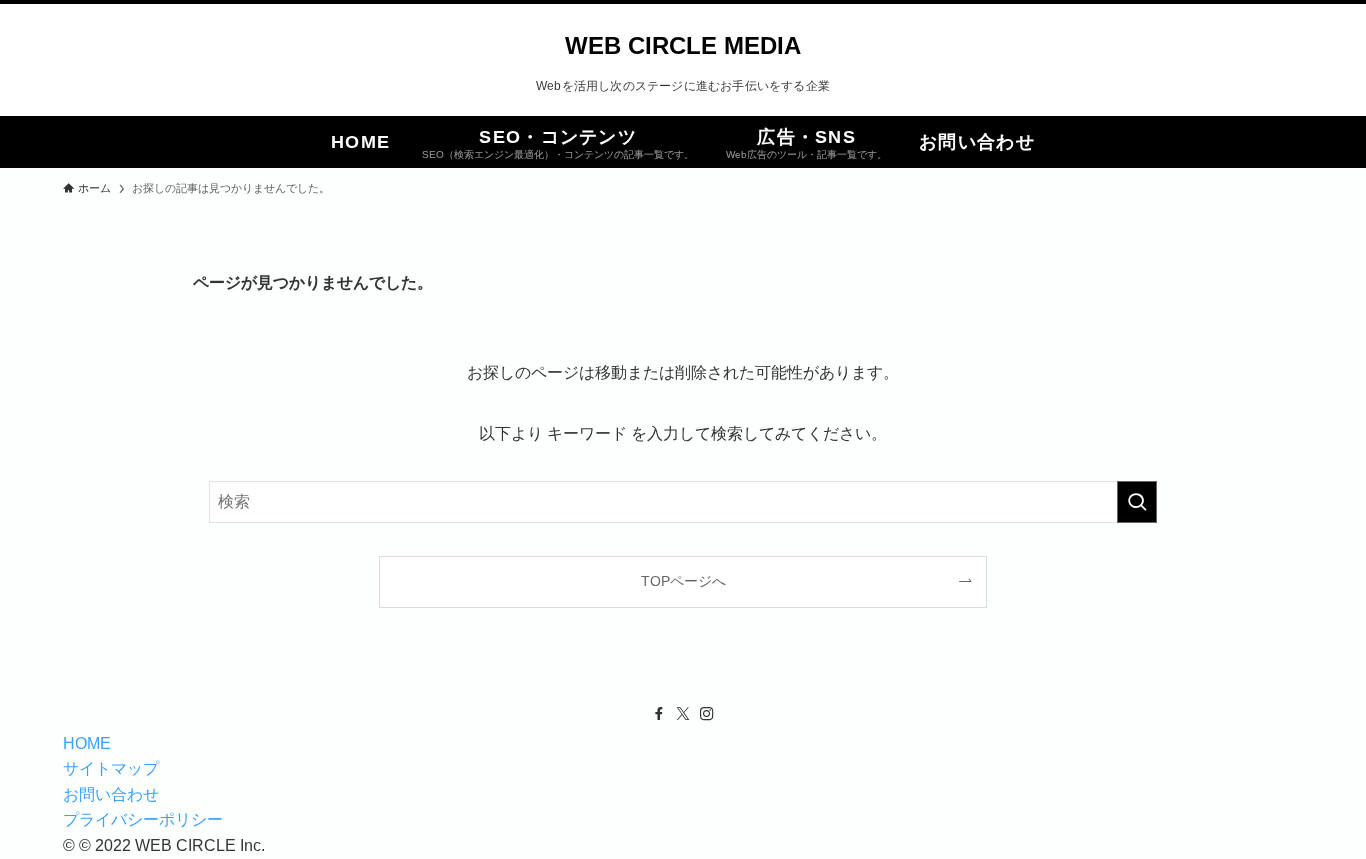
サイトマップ (111, 768)
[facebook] (659, 714)
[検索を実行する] (1137, 502)
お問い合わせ (111, 794)
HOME (87, 743)
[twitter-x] (683, 714)
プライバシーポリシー (143, 819)
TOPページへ (683, 581)
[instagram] (707, 714)
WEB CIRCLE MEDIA (683, 46)
